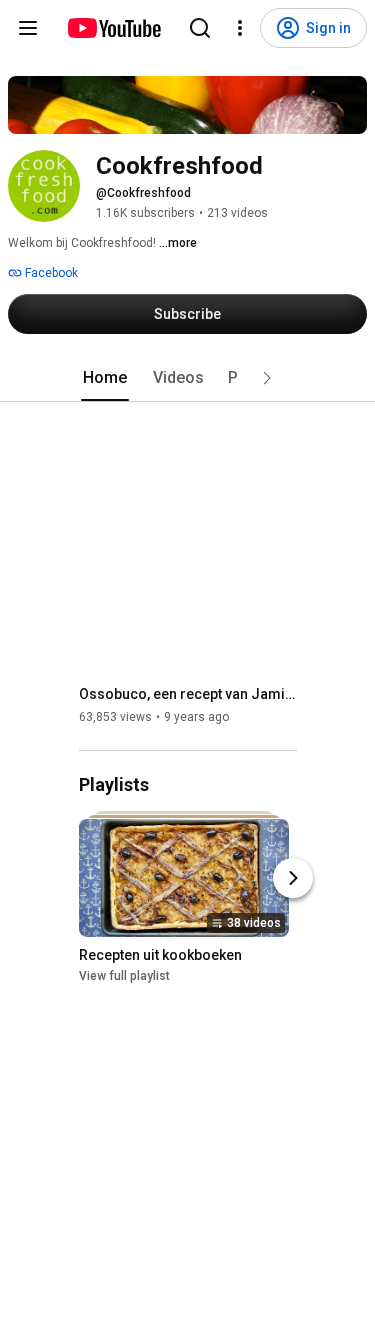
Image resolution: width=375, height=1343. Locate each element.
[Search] (200, 28)
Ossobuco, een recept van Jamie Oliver (188, 694)
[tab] (105, 378)
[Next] (293, 878)
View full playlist (124, 976)
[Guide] (28, 28)
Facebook (50, 273)
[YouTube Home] (113, 28)
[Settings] (240, 28)
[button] (267, 378)
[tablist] (188, 378)
